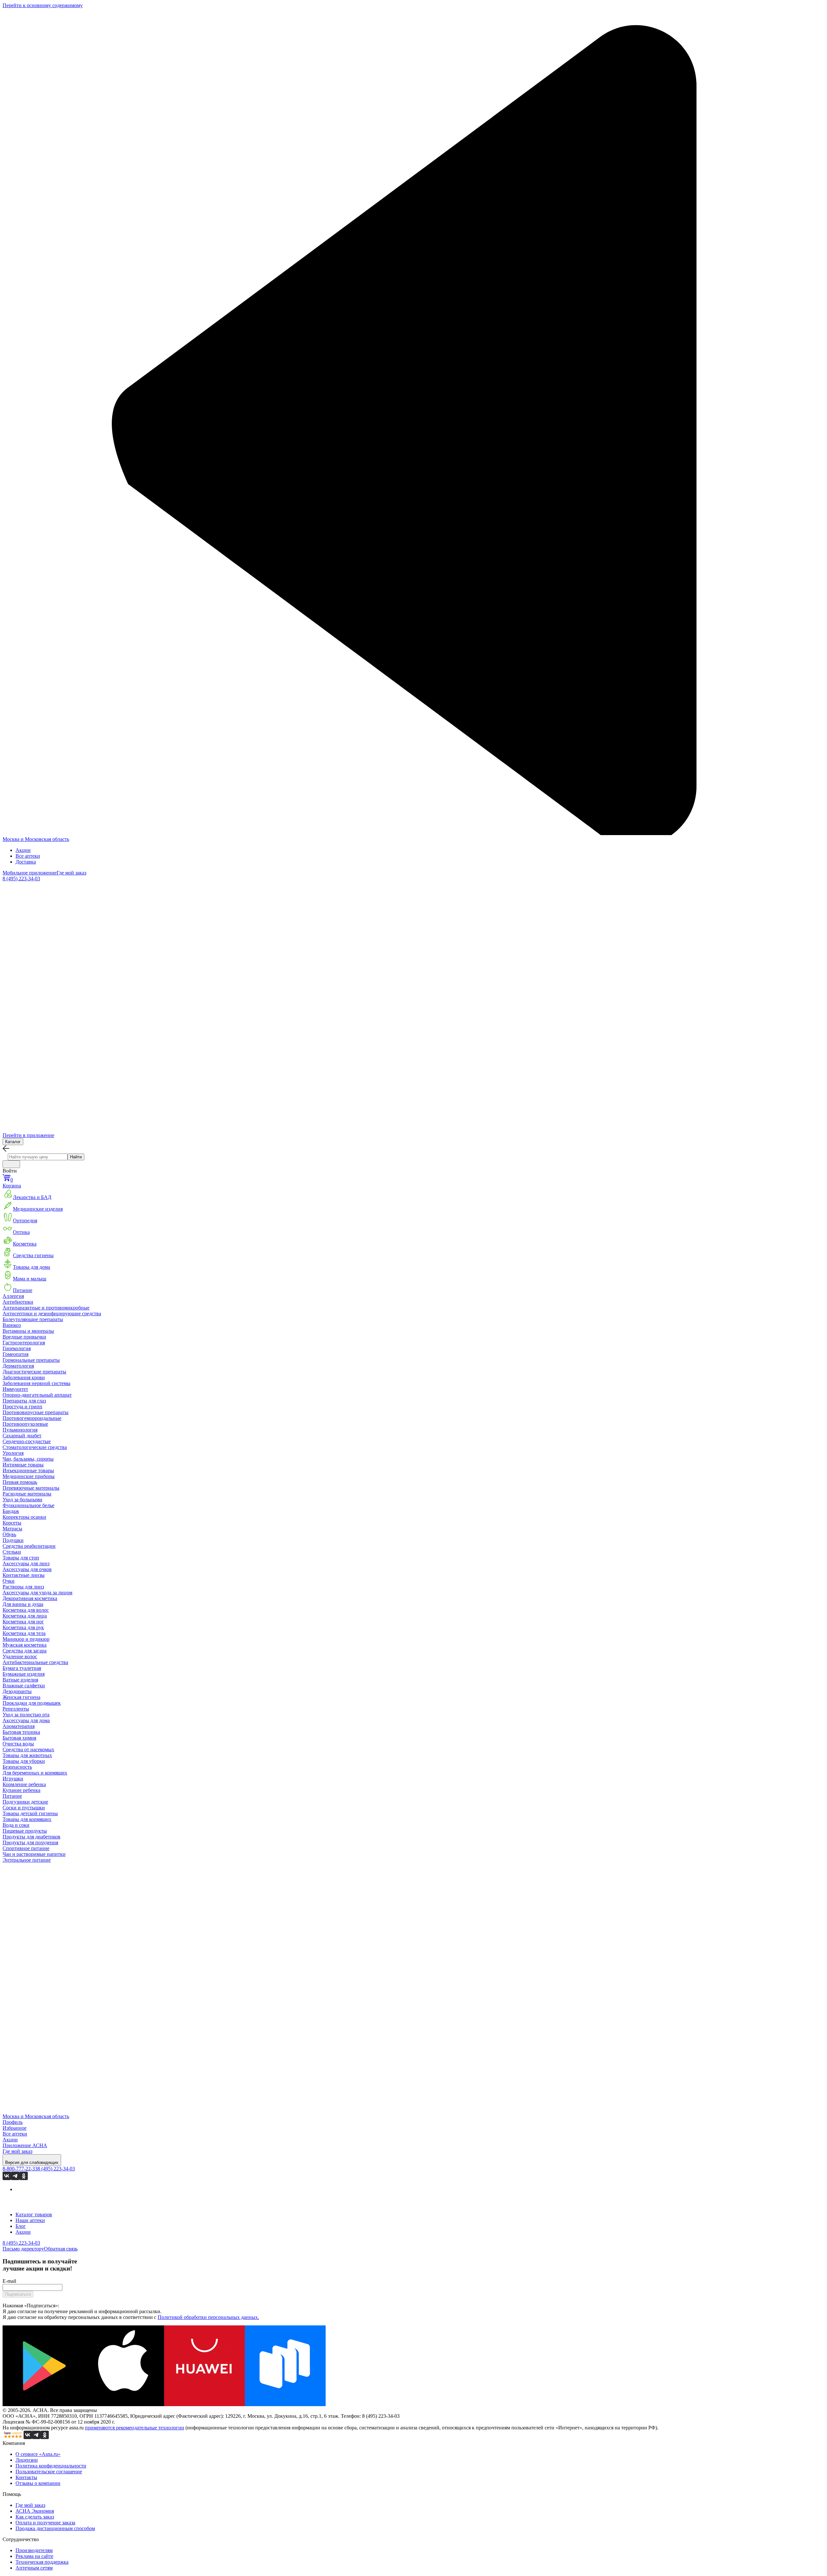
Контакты (26, 2477)
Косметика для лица (25, 1616)
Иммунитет (15, 1389)
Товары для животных (27, 1755)
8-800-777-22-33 (20, 2169)
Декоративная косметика (30, 1598)
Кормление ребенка (24, 1784)
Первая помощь (20, 1482)
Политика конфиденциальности (51, 2466)
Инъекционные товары (28, 1470)
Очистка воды (18, 1744)
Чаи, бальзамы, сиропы (28, 1459)
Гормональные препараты (31, 1360)
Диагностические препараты (34, 1372)
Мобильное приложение (30, 873)
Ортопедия (25, 1221)
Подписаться (18, 2294)
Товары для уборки (24, 1761)
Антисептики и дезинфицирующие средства (52, 1314)
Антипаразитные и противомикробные (46, 1308)
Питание (23, 1290)
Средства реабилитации (29, 1546)
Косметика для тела (24, 1633)
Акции (23, 850)
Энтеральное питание (27, 1860)
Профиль (13, 2122)
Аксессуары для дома (26, 1720)
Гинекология (17, 1348)
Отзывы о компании (38, 2483)
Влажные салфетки (24, 1686)
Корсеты (12, 1523)
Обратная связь (61, 2249)
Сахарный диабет (22, 1436)
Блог (21, 2226)
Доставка (26, 862)
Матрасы (12, 1529)
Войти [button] (10, 1171)
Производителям (34, 2550)
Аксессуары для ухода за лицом (37, 1593)
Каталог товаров (34, 2214)
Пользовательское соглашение (49, 2472)
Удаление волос (20, 1656)
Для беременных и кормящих (35, 1773)
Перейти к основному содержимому (43, 5)
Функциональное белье (28, 1505)
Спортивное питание (26, 1848)
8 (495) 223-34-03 (21, 879)
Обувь (9, 1534)
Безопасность (17, 1767)
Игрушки (13, 1779)
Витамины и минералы (28, 1331)
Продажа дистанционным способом (55, 2528)
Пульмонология (20, 1430)
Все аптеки (28, 856)
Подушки (13, 1540)
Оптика (21, 1232)
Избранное (15, 2128)
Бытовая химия (19, 1738)
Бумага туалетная (22, 1668)
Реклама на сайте (34, 2556)
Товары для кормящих (27, 1819)
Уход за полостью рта (26, 1715)
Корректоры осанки (24, 1517)
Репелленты (16, 1709)
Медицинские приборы (29, 1476)
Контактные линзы (24, 1575)
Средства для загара (25, 1651)
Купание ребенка (21, 1790)
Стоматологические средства (35, 1447)
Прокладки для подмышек (32, 1703)
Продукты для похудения (30, 1842)
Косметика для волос (26, 1610)
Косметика (25, 1244)
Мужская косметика (25, 1645)
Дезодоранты (17, 1691)
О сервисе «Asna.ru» (38, 2454)
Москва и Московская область (36, 839)
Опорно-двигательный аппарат (37, 1395)
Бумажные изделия (24, 1674)
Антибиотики (18, 1302)
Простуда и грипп (22, 1407)
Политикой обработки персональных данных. (208, 2317)
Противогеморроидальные (32, 1418)
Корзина (12, 1183)
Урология (13, 1453)
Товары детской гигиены (30, 1813)
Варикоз (12, 1325)
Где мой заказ (71, 873)
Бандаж (11, 1511)
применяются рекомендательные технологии (135, 2428)
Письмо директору (23, 2249)
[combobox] (38, 1157)
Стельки (12, 1552)
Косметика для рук (23, 1627)
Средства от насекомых (28, 1749)
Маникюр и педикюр (26, 1639)
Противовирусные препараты (36, 1412)
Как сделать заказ (35, 2517)
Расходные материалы (27, 1494)
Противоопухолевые (25, 1424)
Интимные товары (23, 1465)
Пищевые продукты (25, 1831)
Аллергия (13, 1296)
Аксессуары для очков (27, 1569)
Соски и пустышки (24, 1808)
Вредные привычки (24, 1337)
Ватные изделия (20, 1680)
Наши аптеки (30, 2220)
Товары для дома (31, 1267)
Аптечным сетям (34, 2568)
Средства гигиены (33, 1255)
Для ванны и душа (23, 1604)
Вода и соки (16, 1825)
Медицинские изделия (38, 1209)
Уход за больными (22, 1500)
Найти (76, 1157)
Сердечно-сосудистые (27, 1441)
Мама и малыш (30, 1279)
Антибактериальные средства (35, 1662)
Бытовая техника (21, 1732)
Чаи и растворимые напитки (34, 1854)
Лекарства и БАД (32, 1197)
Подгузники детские (25, 1802)
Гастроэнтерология (24, 1343)
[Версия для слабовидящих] (11, 1164)
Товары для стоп (21, 1558)
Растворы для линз (23, 1587)
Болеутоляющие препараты (33, 1319)
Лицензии (27, 2460)
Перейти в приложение (28, 1135)
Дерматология (18, 1366)
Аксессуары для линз (26, 1563)
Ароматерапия (19, 1726)
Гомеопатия (16, 1354)
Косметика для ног (23, 1622)
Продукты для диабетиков (31, 1837)
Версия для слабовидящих (32, 2162)
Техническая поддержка (42, 2562)
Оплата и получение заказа (45, 2523)
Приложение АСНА (25, 2145)
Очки (9, 1581)
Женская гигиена (21, 1697)
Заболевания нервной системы (37, 1383)
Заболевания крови (24, 1377)
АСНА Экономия (35, 2511)
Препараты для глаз (24, 1401)
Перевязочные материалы (31, 1488)
